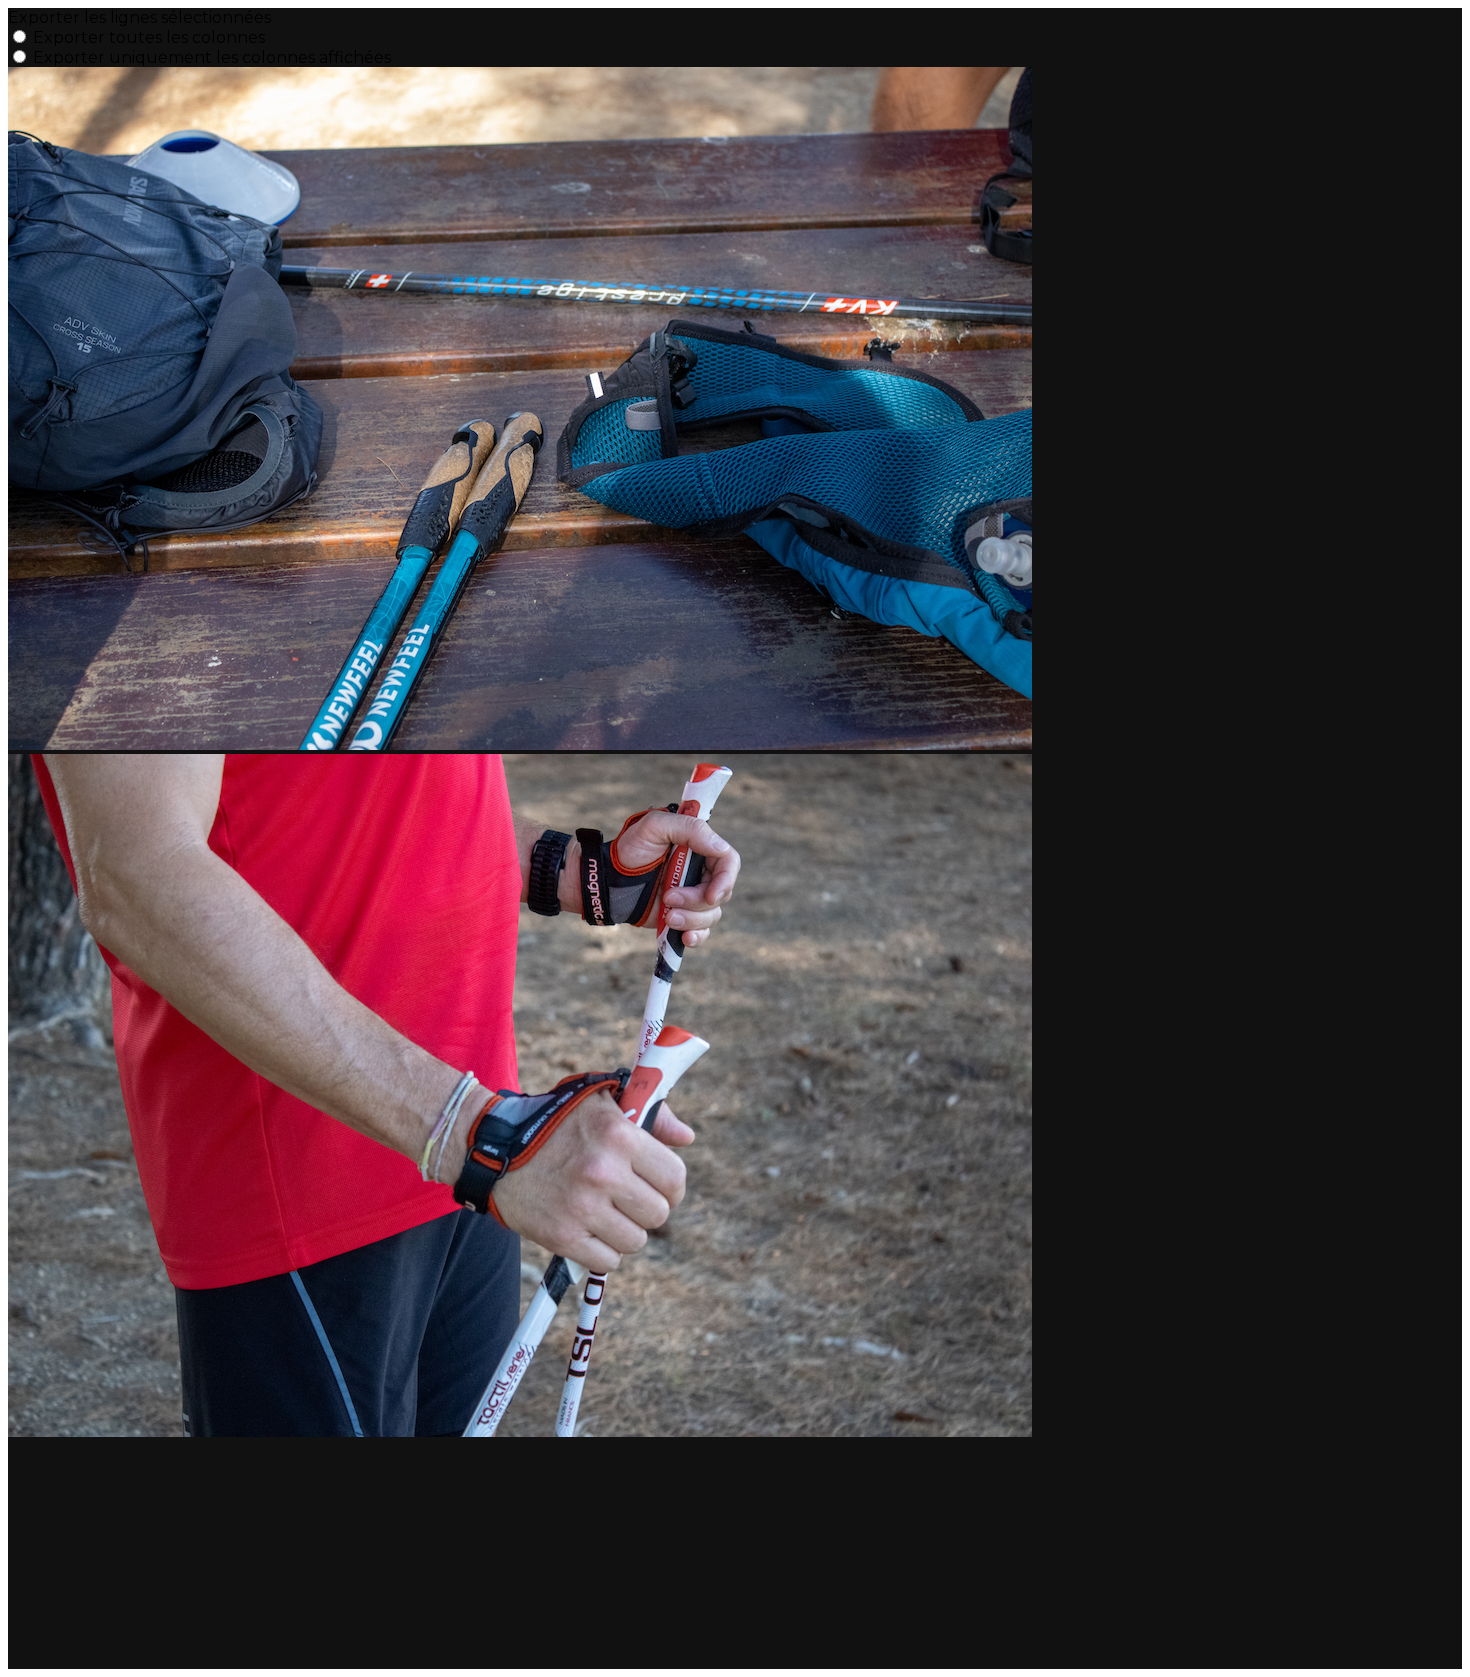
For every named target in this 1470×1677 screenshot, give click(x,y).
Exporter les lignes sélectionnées (139, 17)
